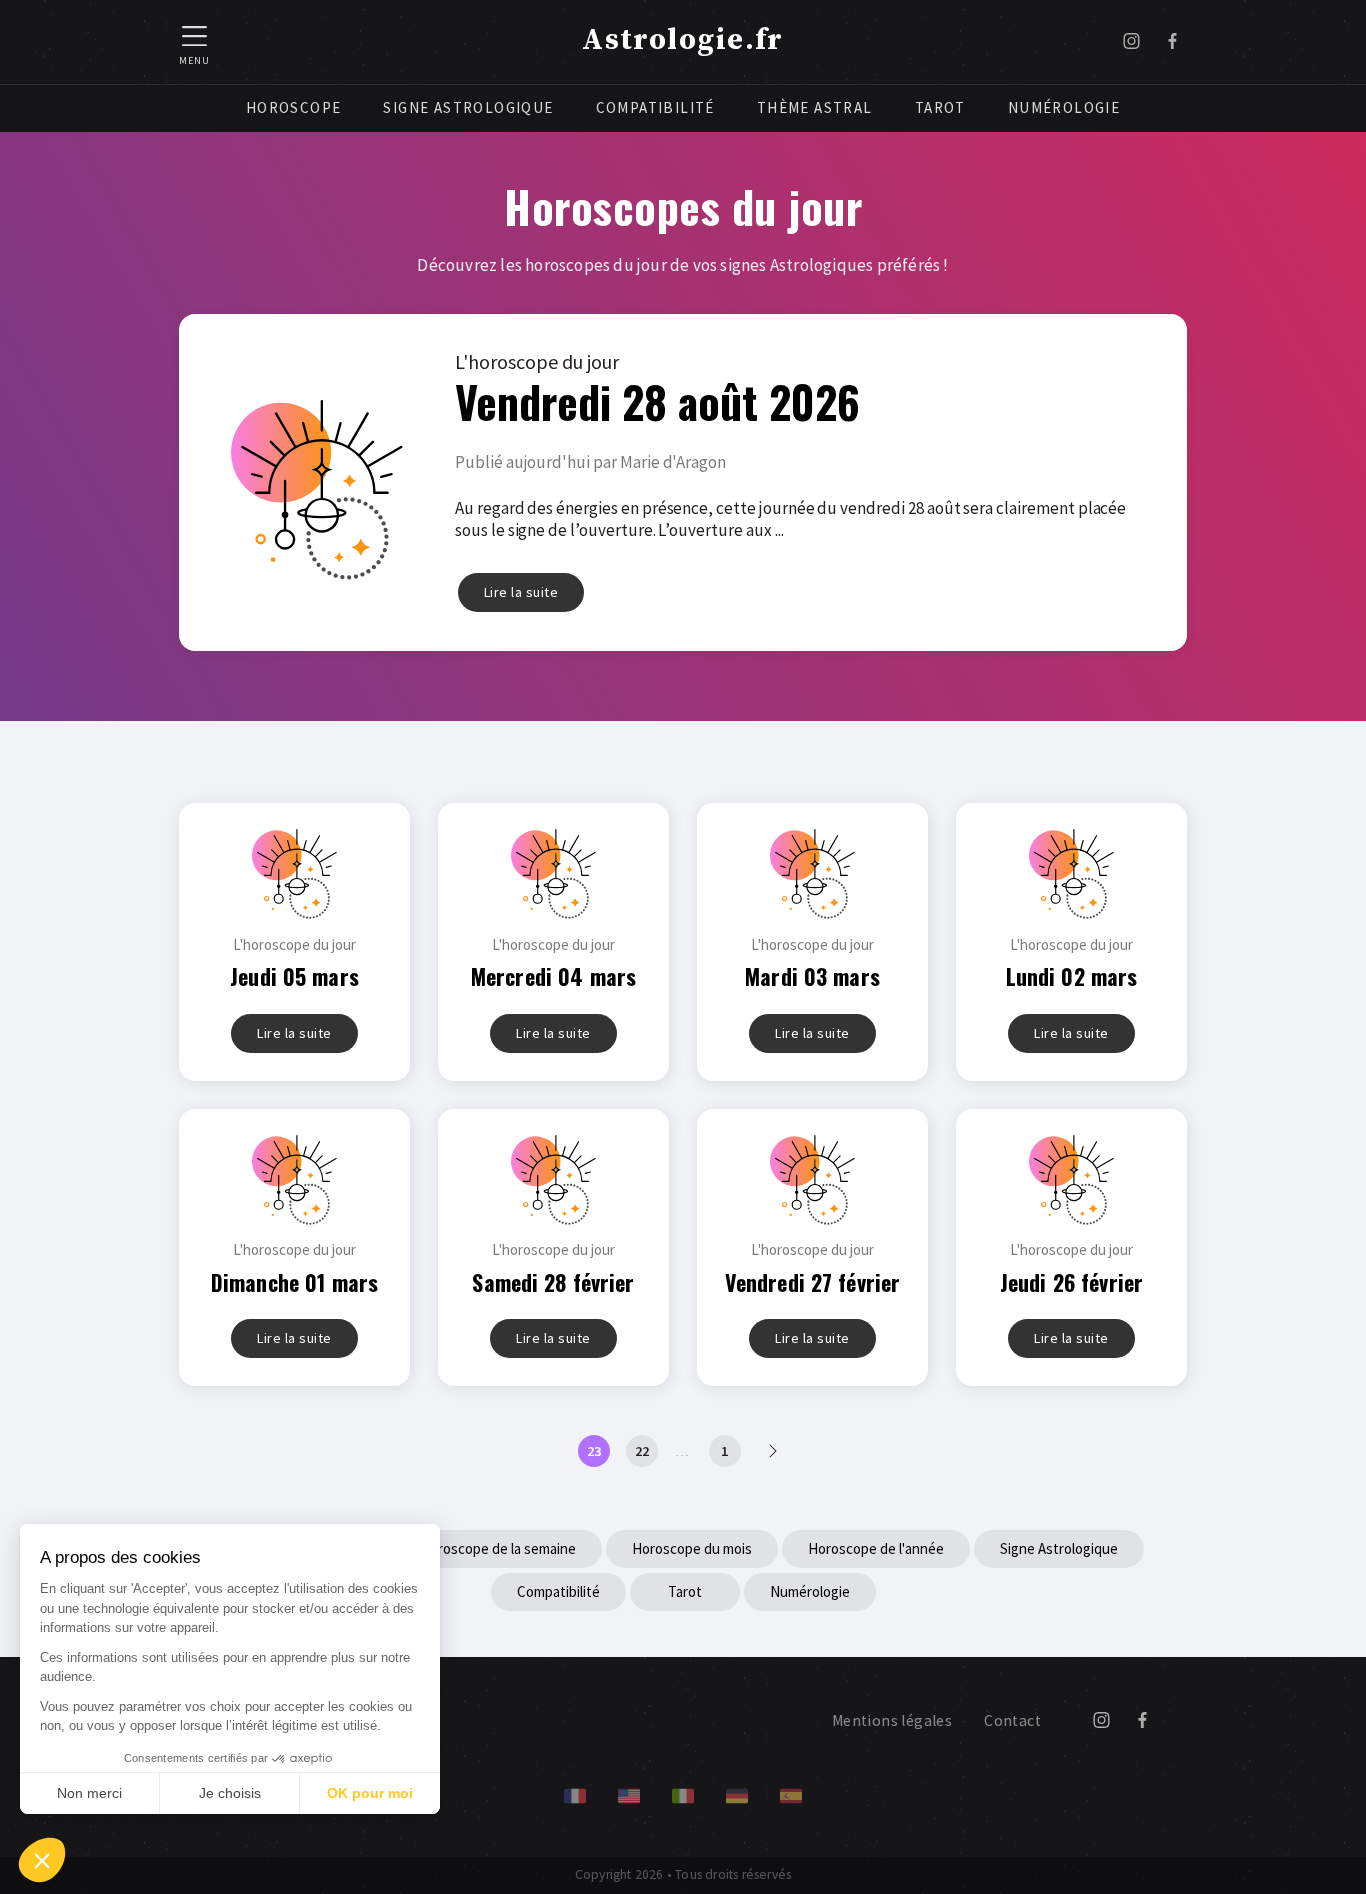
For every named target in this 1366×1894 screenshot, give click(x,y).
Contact (1012, 1720)
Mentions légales (892, 1720)
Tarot (940, 107)
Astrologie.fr (683, 40)
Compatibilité (655, 107)
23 (594, 1451)
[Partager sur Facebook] (1172, 42)
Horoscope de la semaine (498, 1548)
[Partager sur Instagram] (1131, 42)
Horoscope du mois (692, 1548)
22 (642, 1451)
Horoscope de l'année (876, 1548)
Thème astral (815, 107)
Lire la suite (521, 592)
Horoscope (294, 107)
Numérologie (1064, 107)
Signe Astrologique (468, 107)
